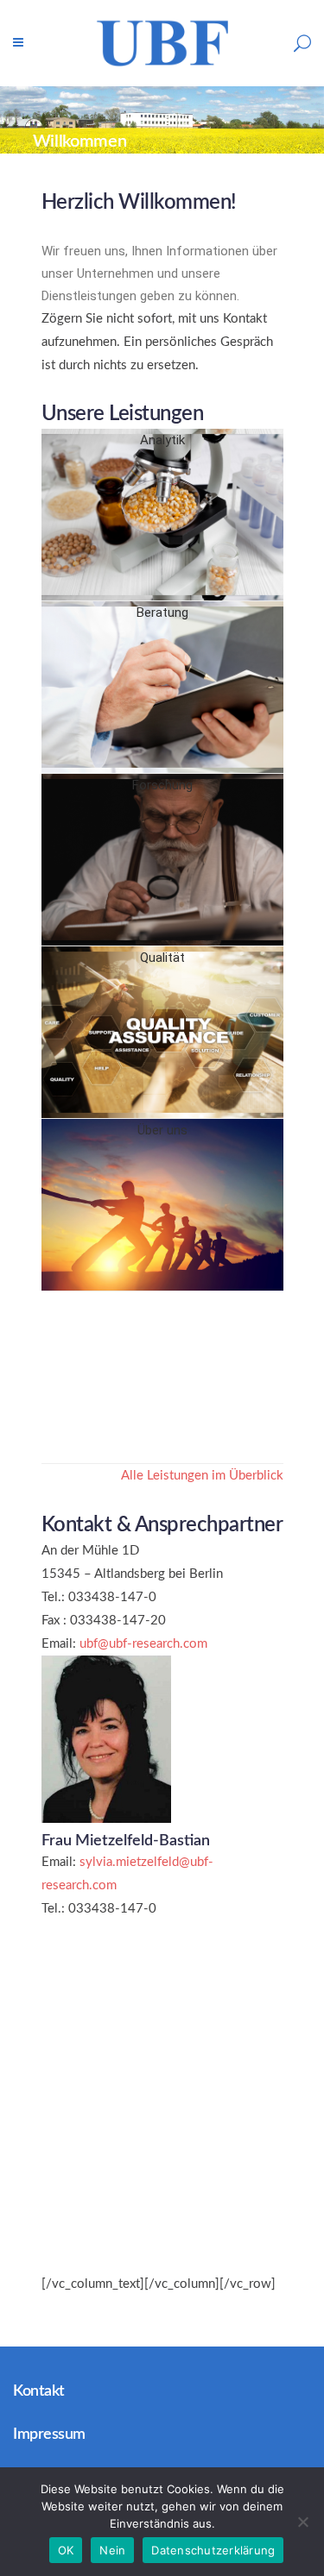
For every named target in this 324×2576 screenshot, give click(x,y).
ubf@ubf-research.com (143, 1644)
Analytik (162, 440)
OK (66, 2550)
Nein (112, 2550)
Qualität (162, 958)
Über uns (162, 1130)
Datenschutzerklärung (213, 2550)
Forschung (162, 785)
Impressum (49, 2435)
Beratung (162, 613)
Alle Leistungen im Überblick (202, 1476)
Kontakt (39, 2391)
